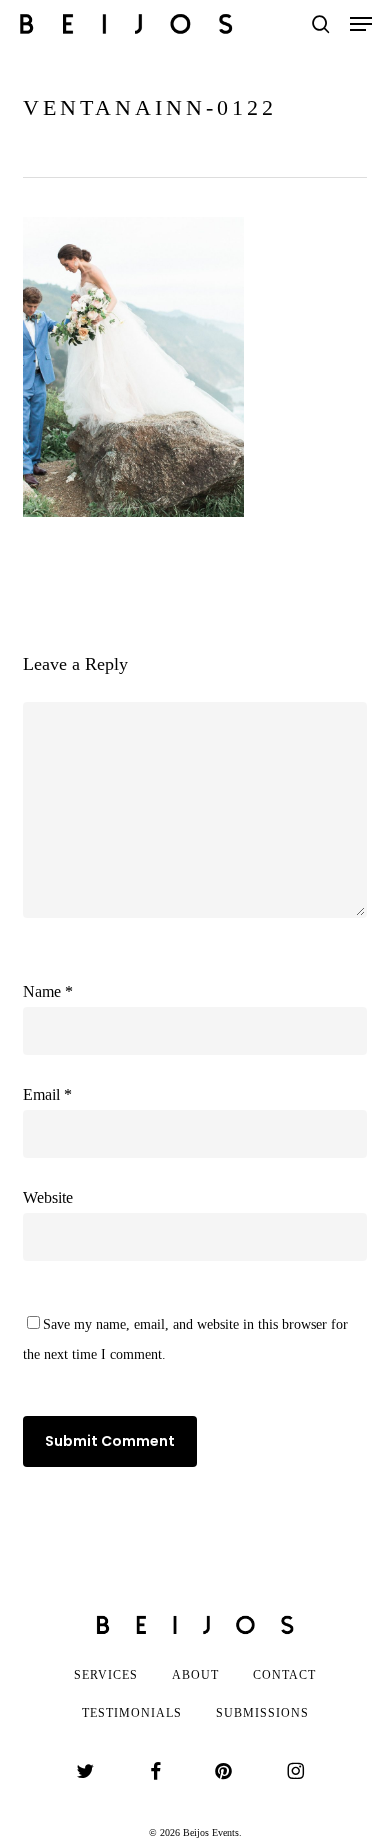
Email (47, 1094)
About (195, 1675)
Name (48, 991)
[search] (321, 24)
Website (48, 1197)
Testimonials (132, 1713)
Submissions (262, 1713)
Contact (284, 1675)
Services (106, 1675)
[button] (361, 24)
